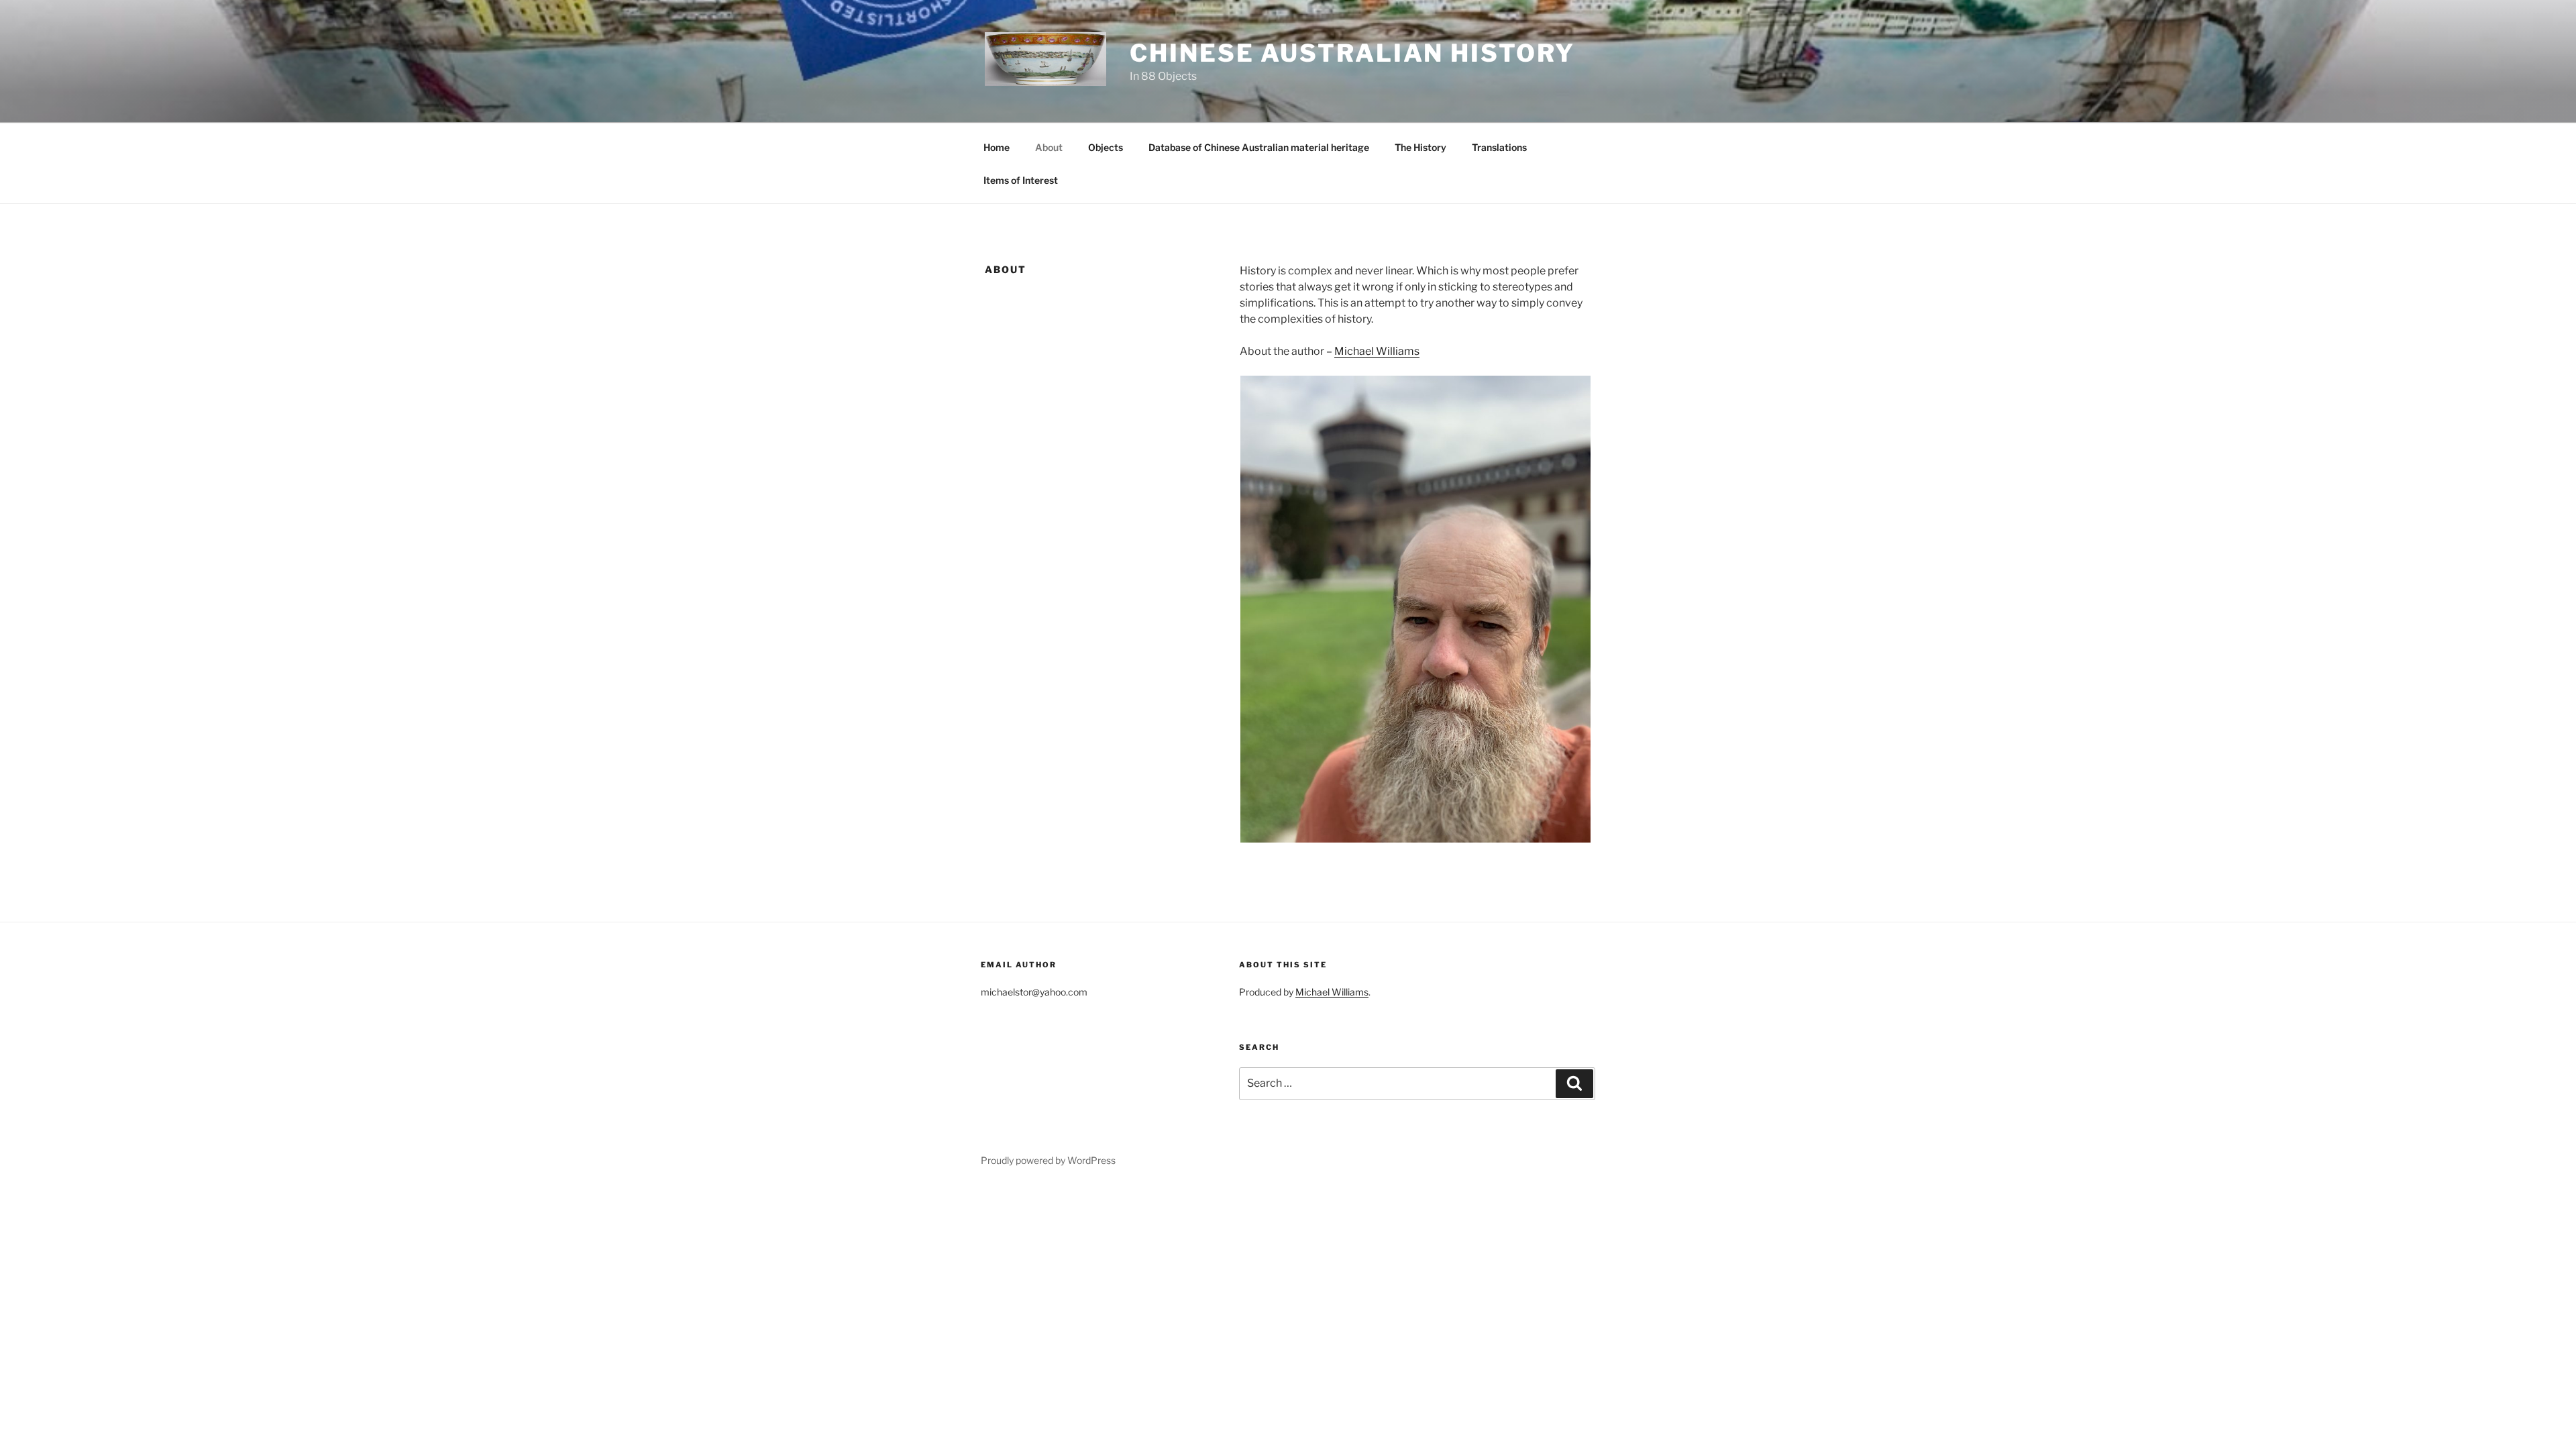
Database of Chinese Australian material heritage (1259, 147)
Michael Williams (1377, 351)
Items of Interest (1021, 180)
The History (1420, 147)
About (1049, 147)
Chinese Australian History (1352, 53)
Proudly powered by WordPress (1048, 1160)
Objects (1106, 147)
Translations (1499, 147)
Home (997, 147)
